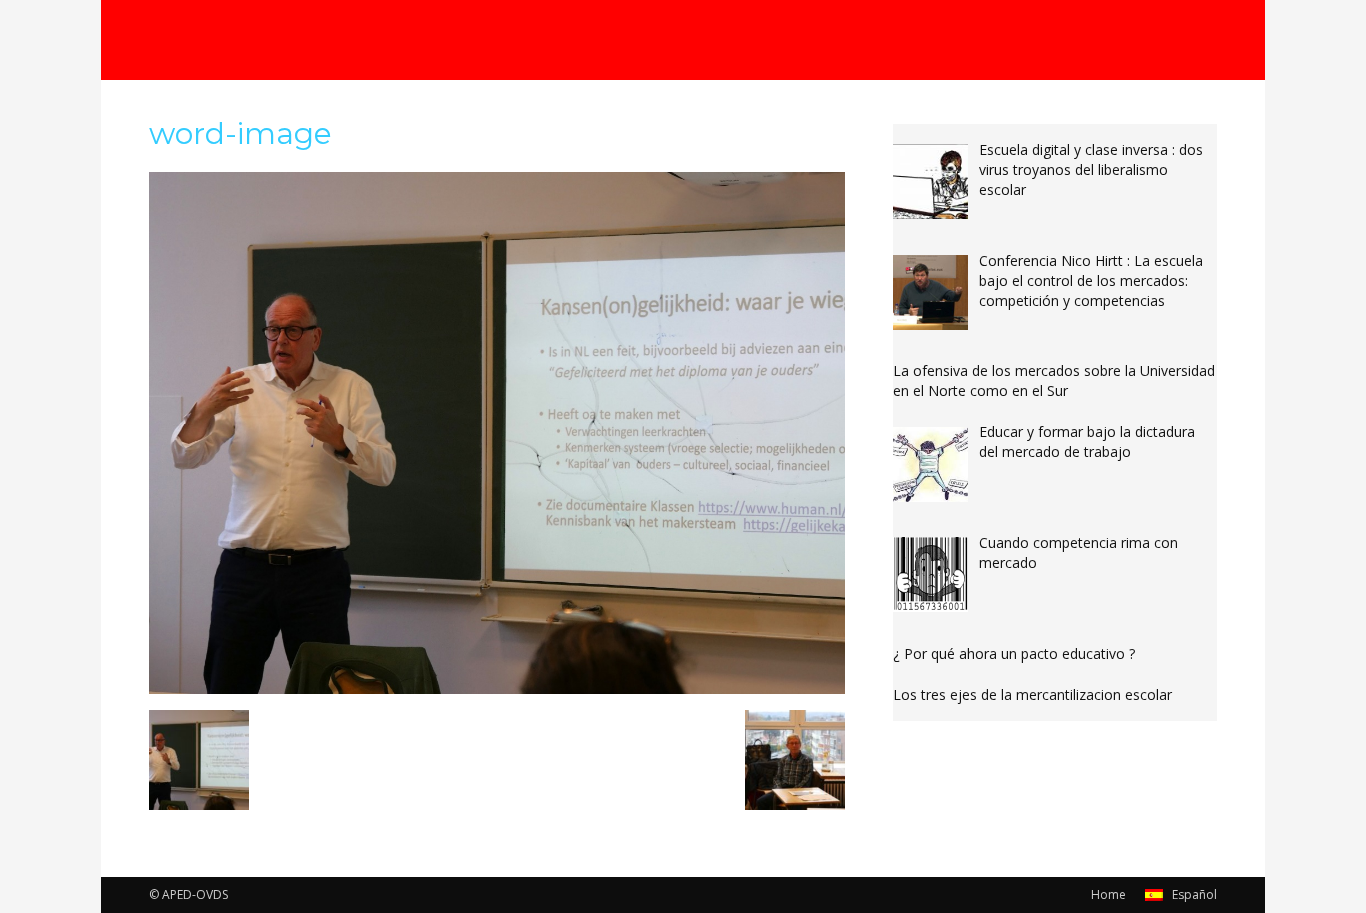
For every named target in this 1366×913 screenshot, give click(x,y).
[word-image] (497, 689)
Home (1108, 894)
